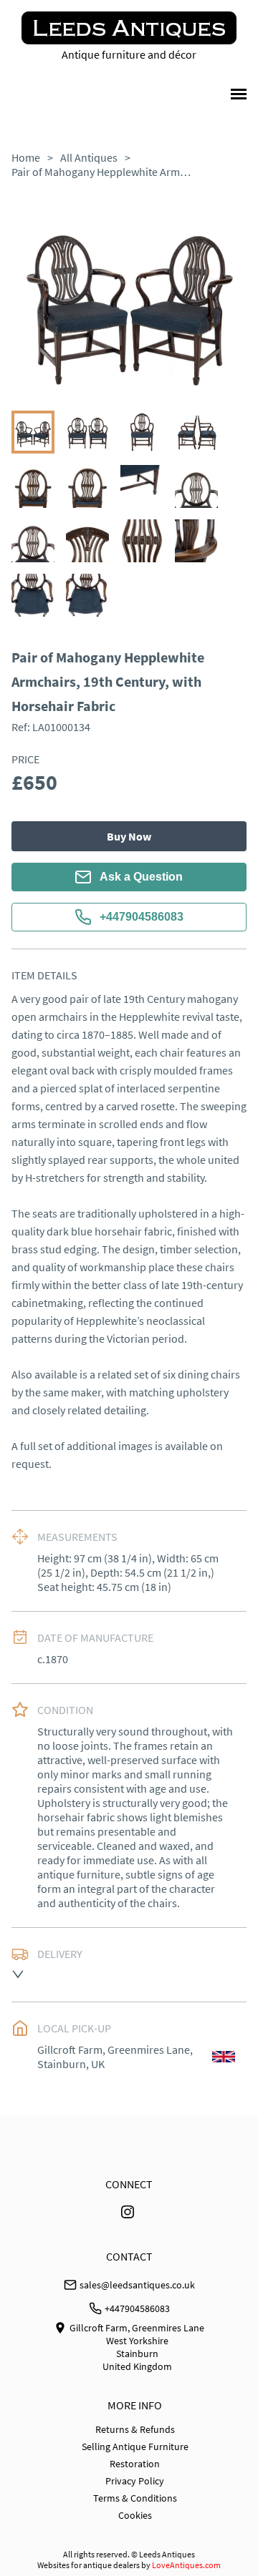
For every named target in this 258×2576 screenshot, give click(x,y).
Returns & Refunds (135, 2429)
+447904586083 (142, 917)
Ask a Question (141, 877)
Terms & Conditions (135, 2498)
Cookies (135, 2515)
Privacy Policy (135, 2481)
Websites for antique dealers (89, 2565)
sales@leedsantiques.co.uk (137, 2285)
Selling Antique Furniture (135, 2447)
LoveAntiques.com (186, 2565)
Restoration (135, 2464)
